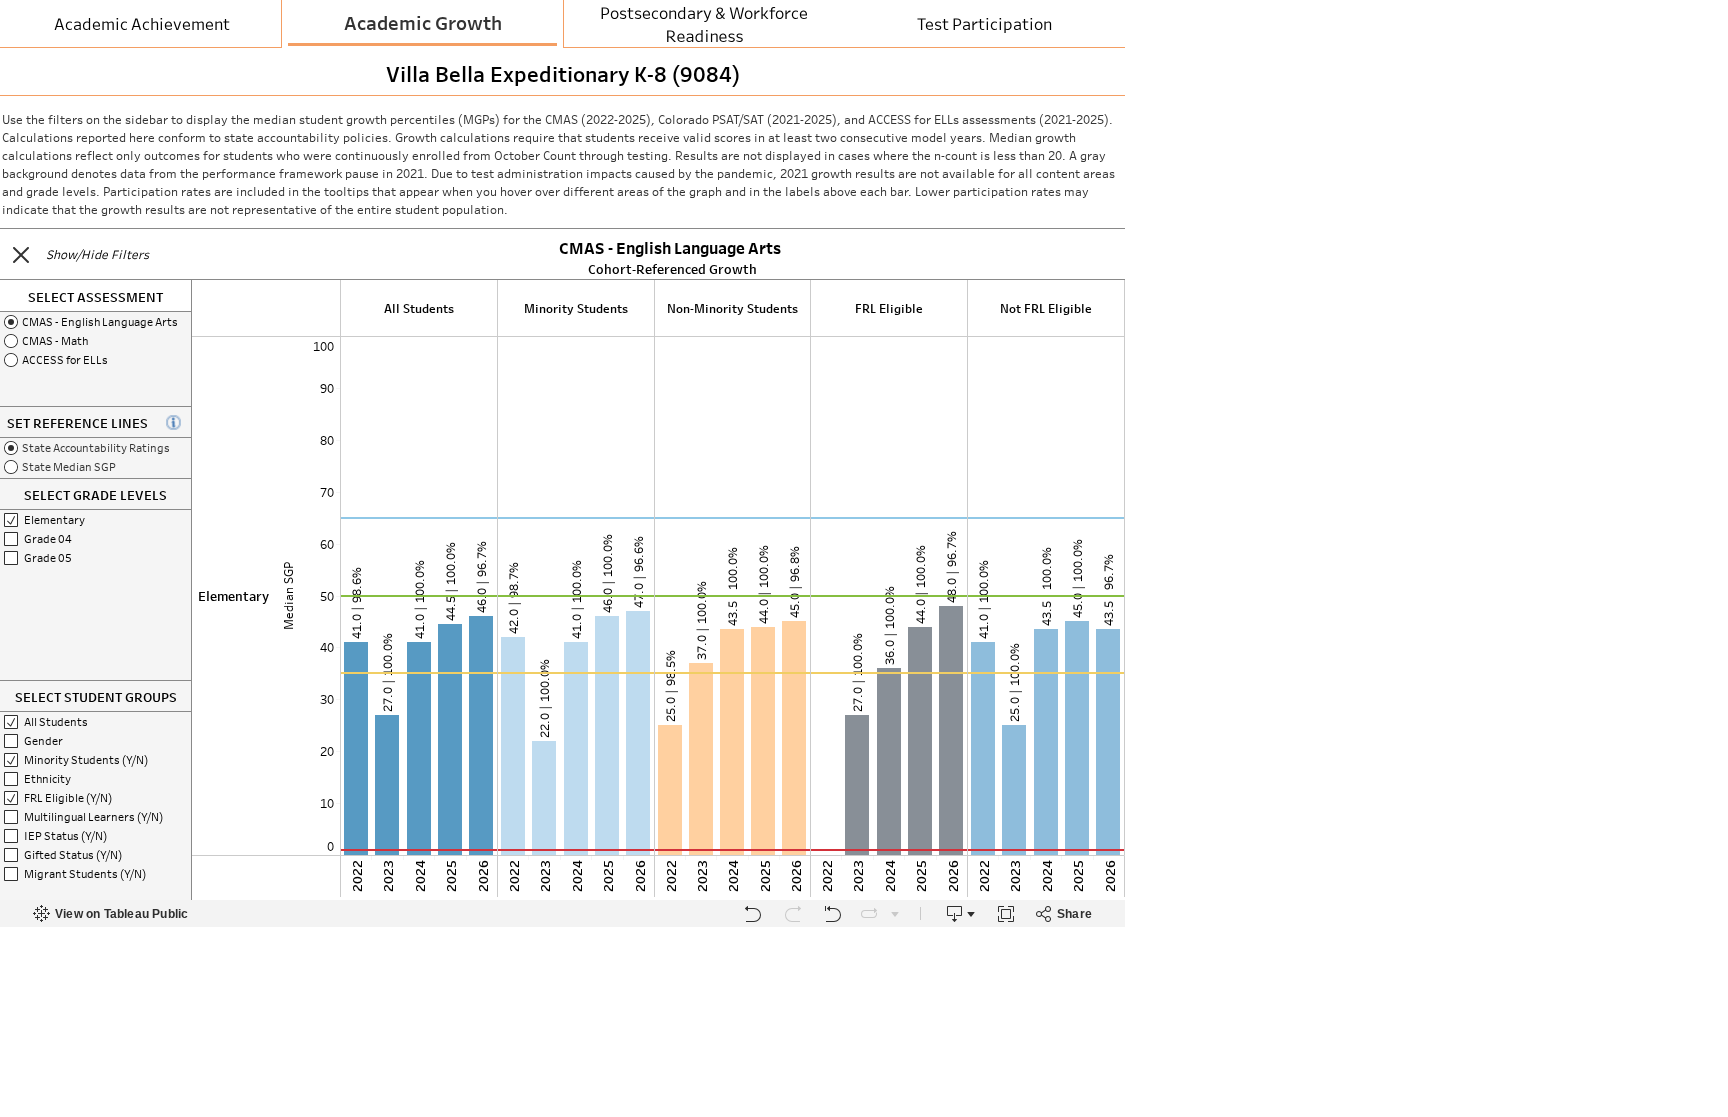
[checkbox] (95, 519)
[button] (21, 255)
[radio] (95, 321)
